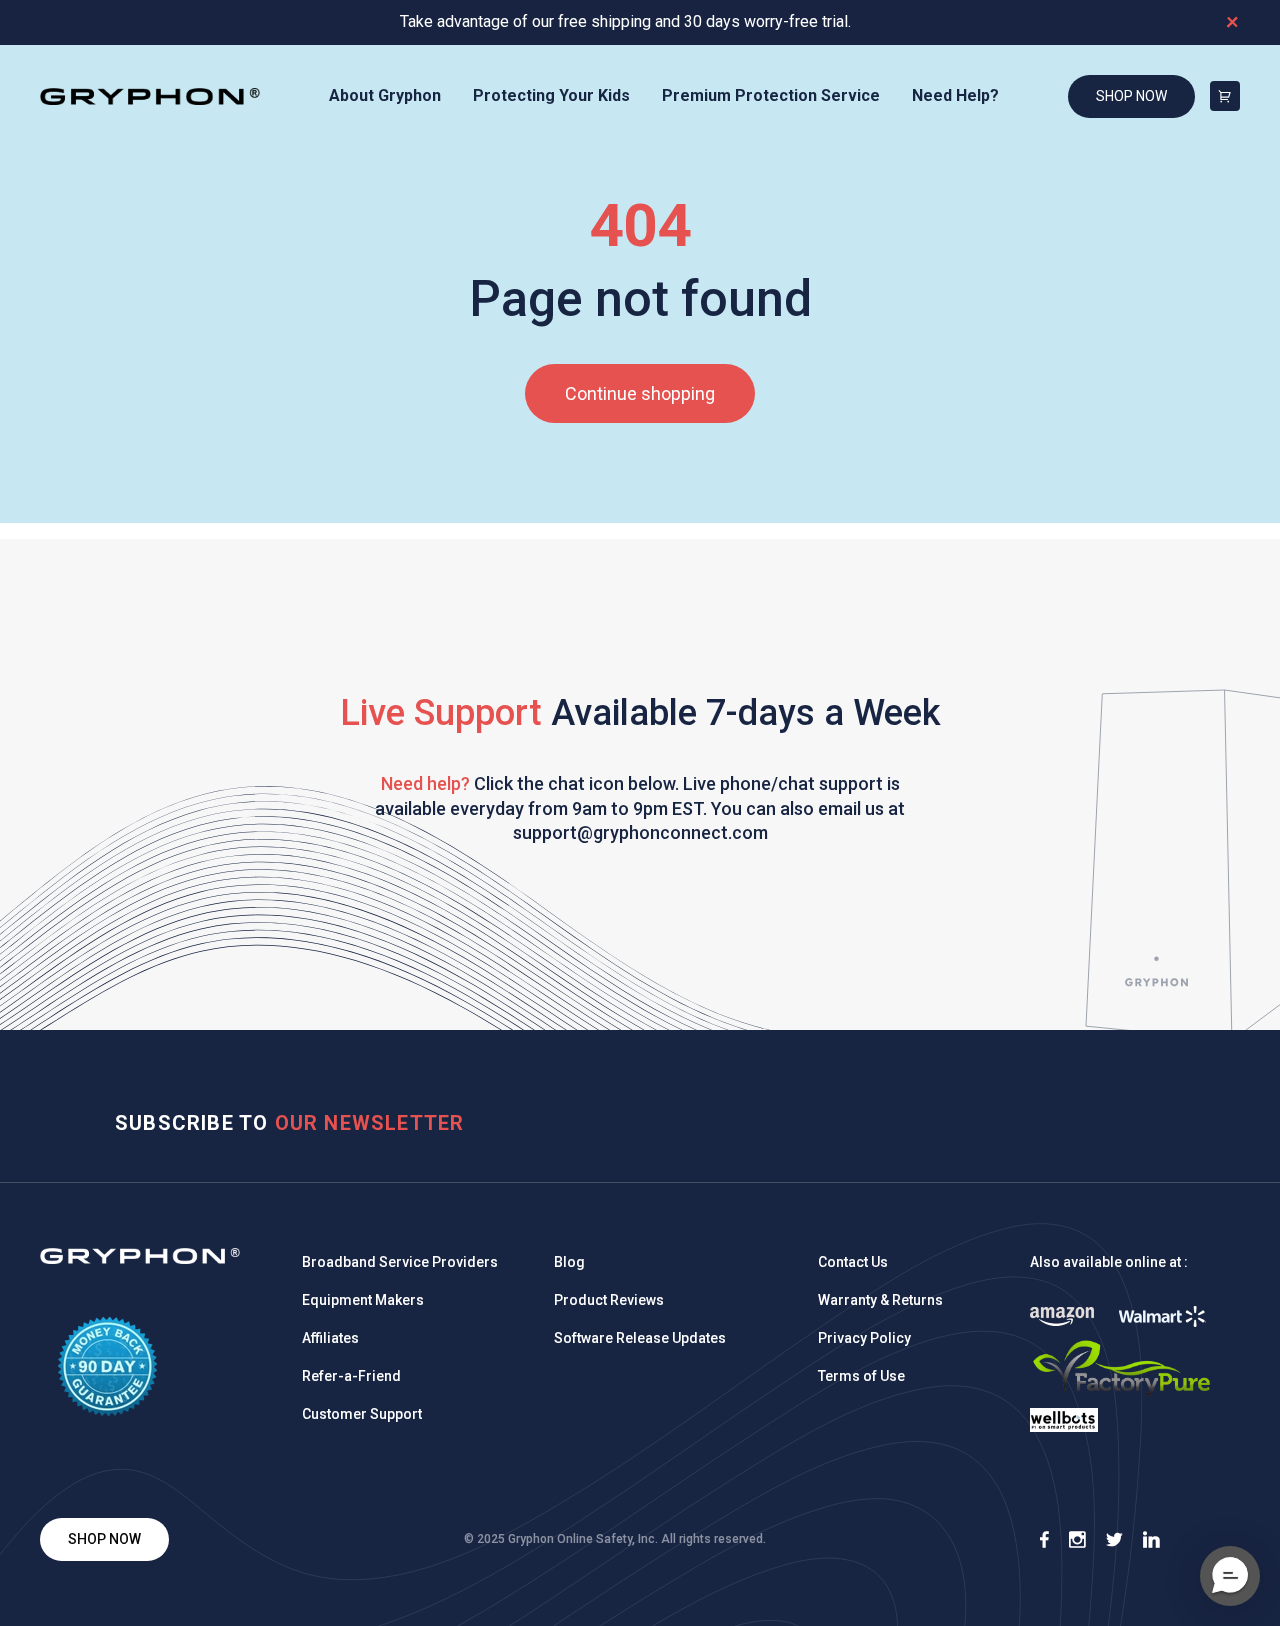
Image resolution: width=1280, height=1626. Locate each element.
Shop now (104, 1539)
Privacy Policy (864, 1338)
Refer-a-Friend (351, 1376)
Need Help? (955, 95)
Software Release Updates (640, 1338)
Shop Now (1131, 96)
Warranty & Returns (880, 1300)
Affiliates (330, 1338)
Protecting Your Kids (551, 95)
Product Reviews (609, 1300)
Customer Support (362, 1414)
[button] (1230, 1576)
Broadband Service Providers (400, 1262)
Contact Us (853, 1262)
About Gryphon (385, 95)
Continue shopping (640, 393)
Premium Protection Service (771, 95)
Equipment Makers (363, 1300)
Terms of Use (861, 1376)
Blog (569, 1262)
